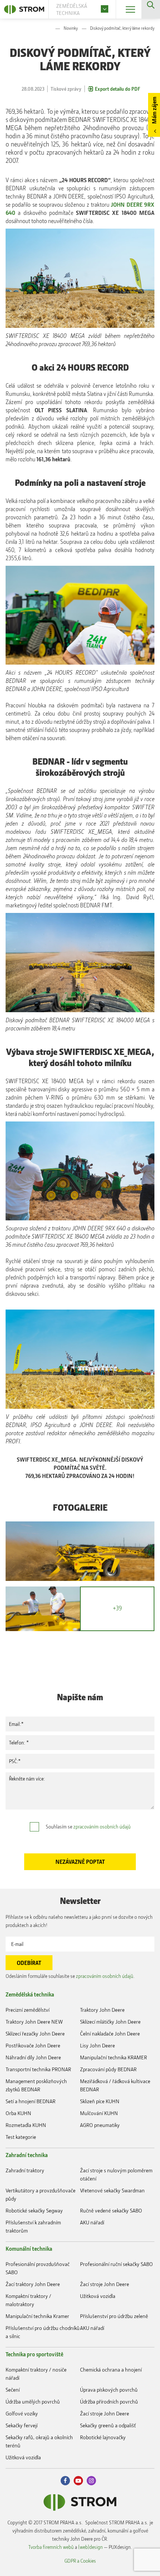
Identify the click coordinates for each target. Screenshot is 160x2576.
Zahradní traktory (25, 2170)
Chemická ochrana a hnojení (111, 2370)
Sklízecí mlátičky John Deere (110, 2022)
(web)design (90, 2547)
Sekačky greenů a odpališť (108, 2425)
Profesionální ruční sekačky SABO (116, 2264)
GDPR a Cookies (80, 2561)
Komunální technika (29, 2249)
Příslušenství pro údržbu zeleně (114, 2316)
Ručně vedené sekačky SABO (111, 2210)
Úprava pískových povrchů (109, 2390)
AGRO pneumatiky (100, 2125)
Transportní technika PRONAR (38, 2069)
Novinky (71, 28)
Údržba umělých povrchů (33, 2401)
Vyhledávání (151, 9)
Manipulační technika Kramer (37, 2316)
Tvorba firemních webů (51, 2547)
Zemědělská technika (30, 1994)
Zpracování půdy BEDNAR (108, 2069)
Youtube (78, 2481)
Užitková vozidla (98, 2296)
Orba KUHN (18, 2113)
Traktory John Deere (102, 2010)
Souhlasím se (88, 1826)
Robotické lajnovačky (103, 2437)
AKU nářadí (92, 2222)
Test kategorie (21, 2137)
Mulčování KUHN (99, 2113)
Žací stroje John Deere (105, 2284)
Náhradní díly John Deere (33, 2057)
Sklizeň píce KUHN (100, 2101)
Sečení (13, 2390)
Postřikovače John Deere (33, 2045)
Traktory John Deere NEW (34, 2022)
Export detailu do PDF (118, 89)
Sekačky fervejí (22, 2425)
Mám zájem (154, 110)
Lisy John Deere (97, 2045)
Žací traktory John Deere (33, 2284)
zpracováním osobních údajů (102, 1826)
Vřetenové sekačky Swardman (112, 2190)
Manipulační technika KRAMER (113, 2057)
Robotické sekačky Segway (34, 2210)
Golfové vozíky (22, 2413)
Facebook (65, 2481)
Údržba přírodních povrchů (109, 2401)
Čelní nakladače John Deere (110, 2033)
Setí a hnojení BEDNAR (31, 2101)
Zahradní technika (27, 2155)
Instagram (91, 2481)
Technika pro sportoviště (34, 2354)
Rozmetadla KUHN (26, 2125)
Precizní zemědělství (28, 2010)
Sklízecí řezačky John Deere (35, 2033)
